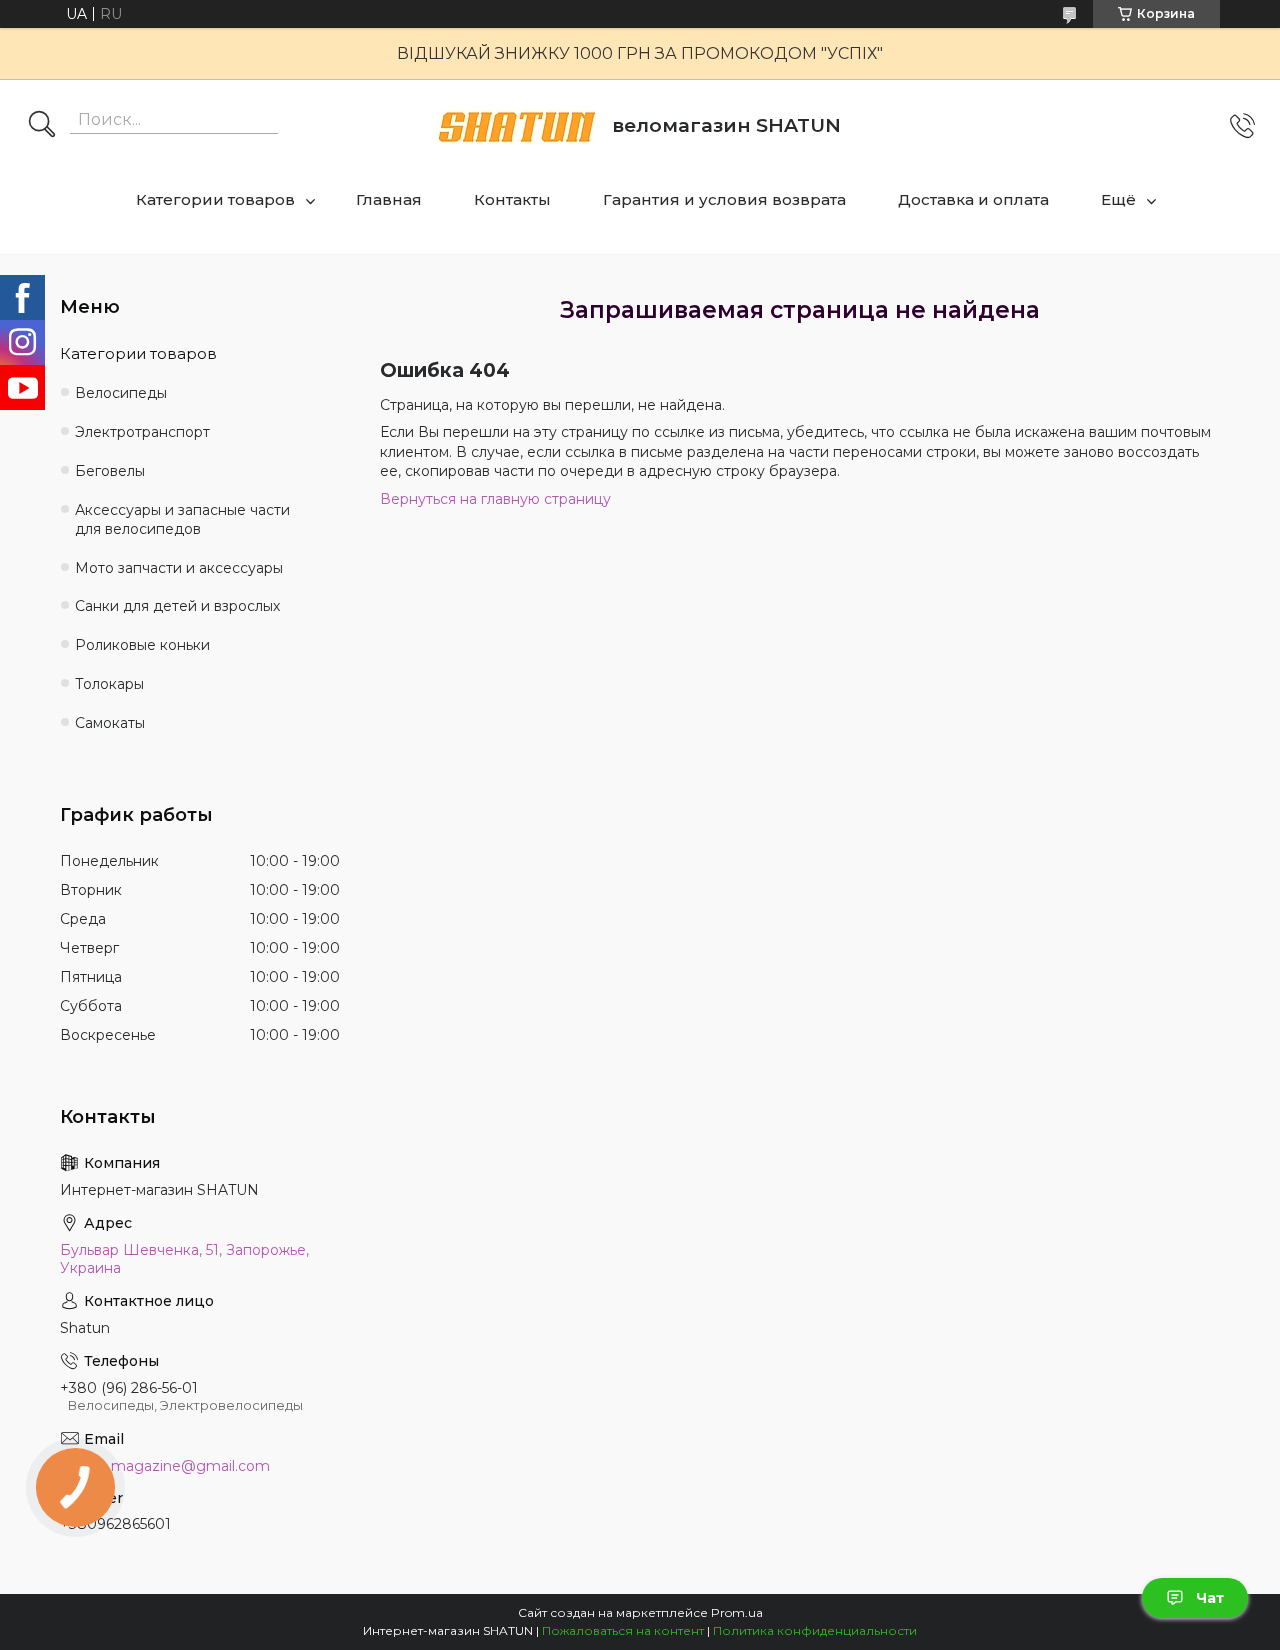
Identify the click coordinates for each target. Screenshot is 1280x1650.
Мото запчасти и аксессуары (179, 568)
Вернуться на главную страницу (495, 499)
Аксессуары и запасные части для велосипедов (182, 519)
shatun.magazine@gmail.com (165, 1466)
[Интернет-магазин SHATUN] (517, 126)
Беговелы (110, 471)
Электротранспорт (142, 432)
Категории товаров (215, 199)
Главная (389, 199)
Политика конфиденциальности (815, 1630)
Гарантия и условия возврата (724, 199)
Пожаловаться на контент (623, 1630)
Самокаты (110, 723)
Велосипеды (121, 393)
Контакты (512, 199)
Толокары (109, 684)
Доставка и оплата (973, 199)
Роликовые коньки (142, 645)
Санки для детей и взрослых (177, 606)
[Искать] (42, 126)
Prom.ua (737, 1612)
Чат (1210, 1598)
